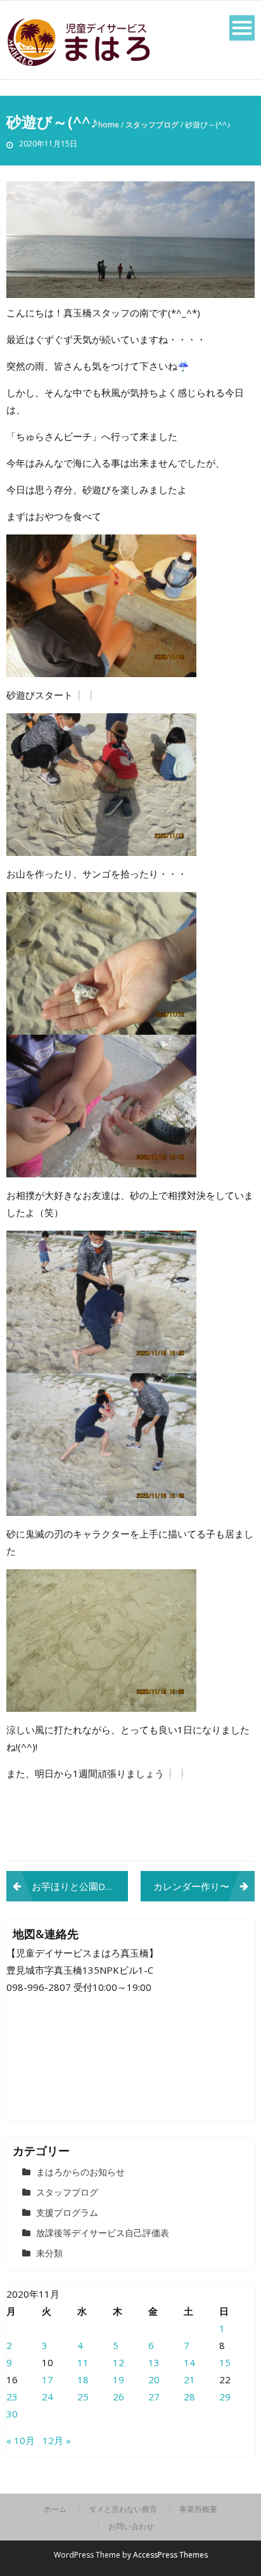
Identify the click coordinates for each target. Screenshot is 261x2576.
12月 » (57, 2440)
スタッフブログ (152, 125)
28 (189, 2397)
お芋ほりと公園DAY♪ (77, 1886)
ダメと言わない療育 (123, 2509)
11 (83, 2362)
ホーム (55, 2509)
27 (154, 2397)
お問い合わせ (131, 2527)
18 (83, 2379)
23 (12, 2397)
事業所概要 (198, 2509)
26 (118, 2397)
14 (189, 2362)
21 (189, 2379)
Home (109, 125)
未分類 (49, 2253)
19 (118, 2379)
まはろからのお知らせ (80, 2172)
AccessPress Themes (170, 2555)
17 (48, 2379)
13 (154, 2362)
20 (154, 2379)
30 (12, 2414)
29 (225, 2397)
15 (225, 2362)
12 (118, 2362)
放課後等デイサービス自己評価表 (103, 2233)
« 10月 (21, 2440)
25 (83, 2397)
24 (48, 2397)
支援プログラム (67, 2212)
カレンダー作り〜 (191, 1886)
